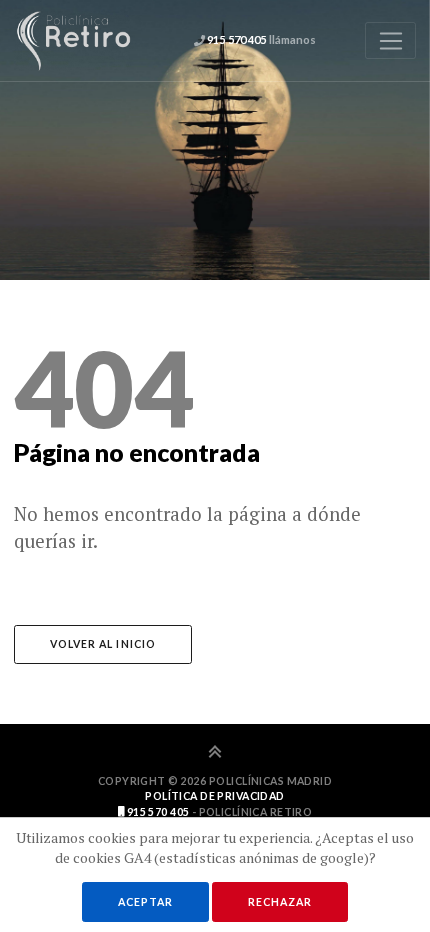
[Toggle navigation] (390, 40)
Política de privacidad (214, 796)
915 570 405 (156, 812)
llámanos (260, 39)
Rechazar (280, 902)
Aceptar (145, 902)
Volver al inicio (103, 644)
